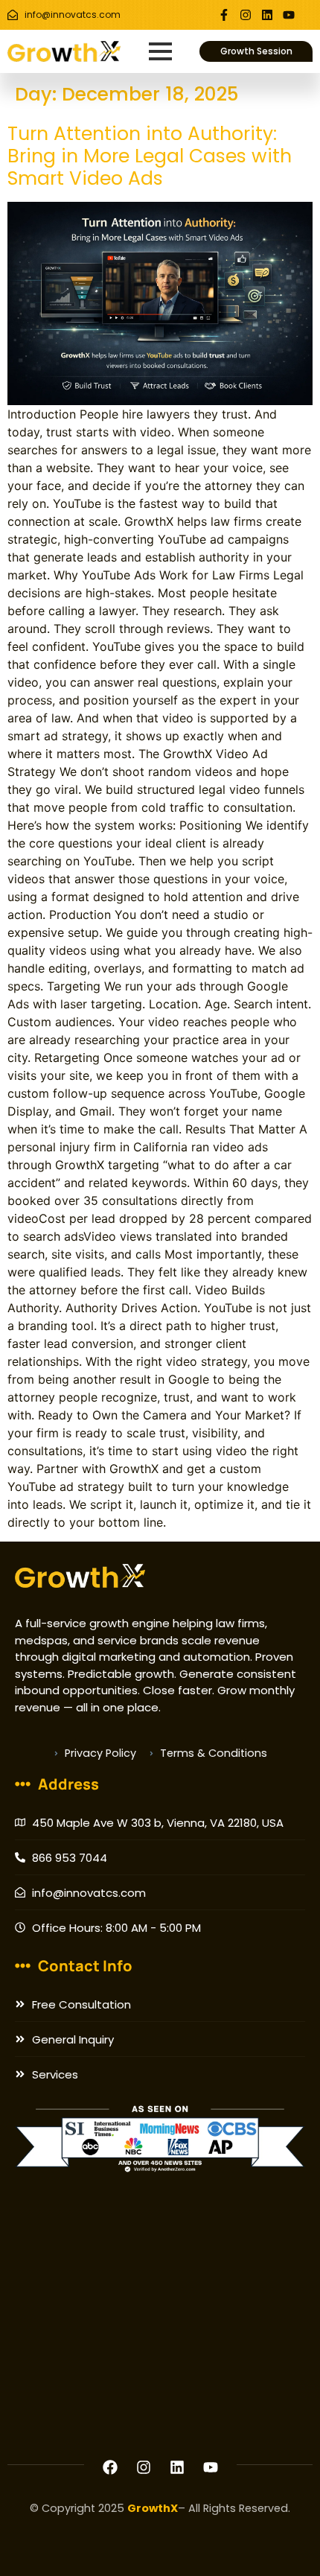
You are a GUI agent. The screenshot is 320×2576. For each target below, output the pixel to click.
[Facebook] (110, 2467)
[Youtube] (289, 15)
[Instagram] (246, 15)
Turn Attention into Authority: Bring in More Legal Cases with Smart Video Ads (150, 156)
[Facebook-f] (224, 15)
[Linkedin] (267, 15)
